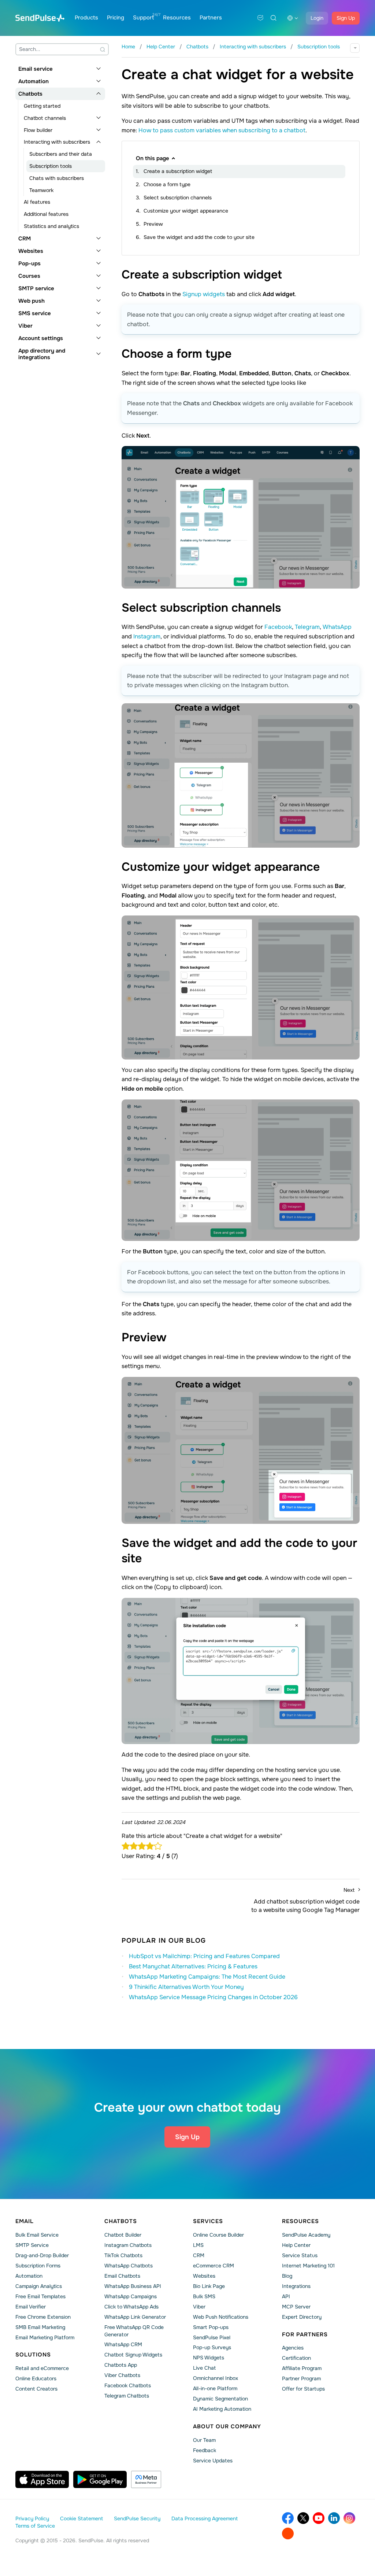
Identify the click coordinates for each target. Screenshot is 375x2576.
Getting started (42, 106)
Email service (36, 69)
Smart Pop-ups (211, 2327)
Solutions (33, 2355)
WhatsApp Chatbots (129, 2266)
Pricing (116, 18)
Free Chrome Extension (43, 2317)
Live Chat (204, 2368)
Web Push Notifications (221, 2317)
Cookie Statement (81, 2518)
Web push (31, 301)
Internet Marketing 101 (308, 2266)
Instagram (147, 636)
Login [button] (317, 18)
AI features (37, 202)
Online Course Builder (218, 2235)
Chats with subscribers (57, 178)
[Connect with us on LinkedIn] (334, 2518)
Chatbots (30, 94)
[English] (293, 18)
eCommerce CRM (214, 2266)
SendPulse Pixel (212, 2337)
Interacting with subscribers (57, 142)
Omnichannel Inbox (216, 2378)
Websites (31, 251)
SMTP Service (32, 2245)
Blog (287, 2276)
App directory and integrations (42, 354)
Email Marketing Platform (45, 2337)
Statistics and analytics (51, 226)
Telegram (307, 627)
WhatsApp (337, 627)
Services (208, 2221)
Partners (211, 18)
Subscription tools (51, 166)
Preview (153, 224)
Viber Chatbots (122, 2375)
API (286, 2296)
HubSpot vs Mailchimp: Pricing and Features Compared (204, 1956)
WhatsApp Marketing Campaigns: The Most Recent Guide (207, 1977)
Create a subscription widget (178, 171)
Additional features (46, 214)
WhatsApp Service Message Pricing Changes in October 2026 (213, 1997)
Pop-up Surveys (212, 2347)
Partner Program (301, 2378)
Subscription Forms (38, 2266)
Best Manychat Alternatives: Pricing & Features (193, 1966)
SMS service (35, 313)
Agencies (293, 2348)
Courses (29, 276)
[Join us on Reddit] (288, 2533)
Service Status (300, 2255)
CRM (25, 239)
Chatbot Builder (123, 2235)
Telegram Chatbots (127, 2396)
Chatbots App (121, 2365)
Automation (34, 81)
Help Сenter (296, 2245)
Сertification (296, 2358)
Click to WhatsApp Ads (131, 2307)
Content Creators (36, 2389)
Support (144, 18)
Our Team (204, 2440)
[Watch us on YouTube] (319, 2518)
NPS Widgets (209, 2358)
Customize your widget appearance (186, 211)
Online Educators (36, 2378)
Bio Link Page (209, 2286)
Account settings (41, 338)
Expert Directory (302, 2317)
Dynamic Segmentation (220, 2399)
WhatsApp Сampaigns (131, 2296)
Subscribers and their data (61, 154)
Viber (25, 326)
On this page (153, 158)
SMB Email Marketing (40, 2327)
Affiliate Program (302, 2368)
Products (86, 18)
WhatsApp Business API (133, 2286)
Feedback (205, 2450)
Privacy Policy (32, 2518)
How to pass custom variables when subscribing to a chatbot (222, 130)
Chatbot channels (45, 118)
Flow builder (38, 130)
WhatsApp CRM (123, 2344)
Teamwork (41, 190)
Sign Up (346, 18)
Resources (177, 18)
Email (25, 2221)
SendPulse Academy (306, 2235)
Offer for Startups (303, 2389)
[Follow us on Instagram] (349, 2518)
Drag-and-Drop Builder (42, 2255)
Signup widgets (204, 294)
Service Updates (213, 2461)
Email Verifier (31, 2307)
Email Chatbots (122, 2276)
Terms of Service (35, 2526)
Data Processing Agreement (205, 2518)
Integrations (296, 2286)
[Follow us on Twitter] (303, 2518)
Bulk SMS (204, 2296)
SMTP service (36, 288)
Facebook (278, 627)
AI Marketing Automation (222, 2409)
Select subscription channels (178, 198)
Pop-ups (29, 264)
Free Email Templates (40, 2296)
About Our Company (227, 2426)
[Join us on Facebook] (288, 2518)
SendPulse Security (137, 2518)
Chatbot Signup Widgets (133, 2355)
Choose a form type (167, 184)
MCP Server (296, 2307)
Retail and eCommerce (42, 2368)
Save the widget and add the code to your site (199, 237)
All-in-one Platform (215, 2388)
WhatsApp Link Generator (135, 2317)
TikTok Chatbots (123, 2255)
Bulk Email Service (37, 2235)
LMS (198, 2245)
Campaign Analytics (39, 2286)
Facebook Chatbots (128, 2385)
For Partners (305, 2334)
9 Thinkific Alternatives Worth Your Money (186, 1987)
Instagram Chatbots (128, 2245)
